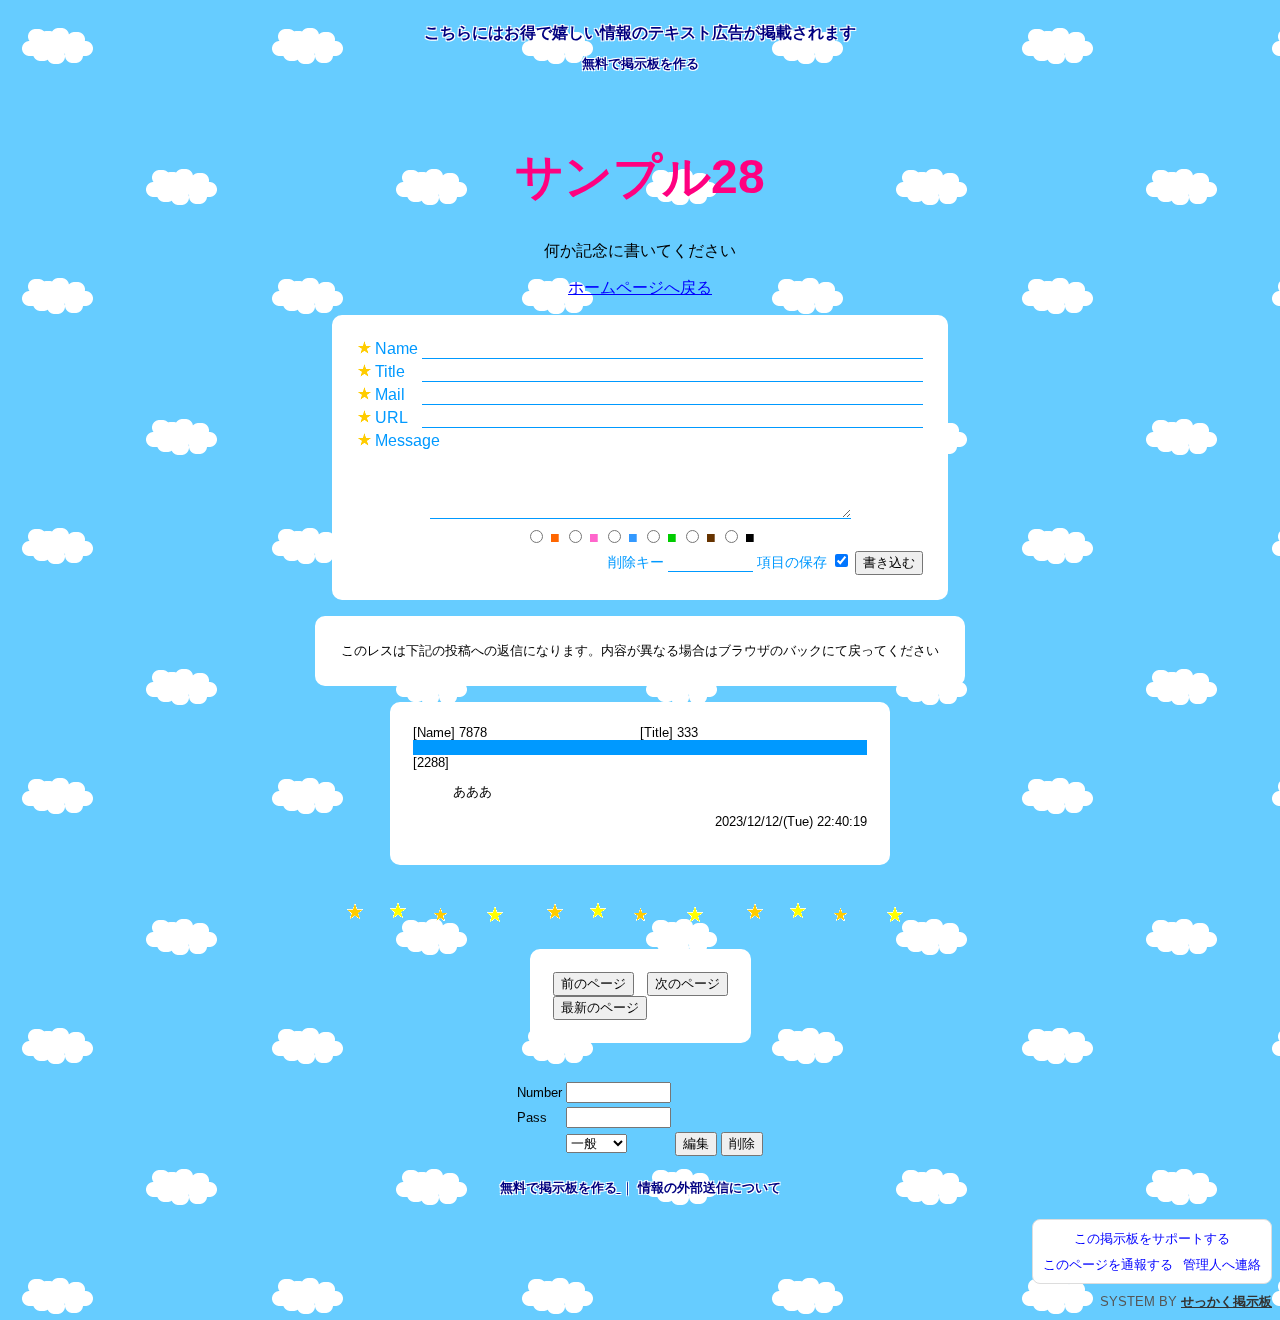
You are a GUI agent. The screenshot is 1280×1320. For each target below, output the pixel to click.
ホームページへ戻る (640, 287)
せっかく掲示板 (1226, 1301)
